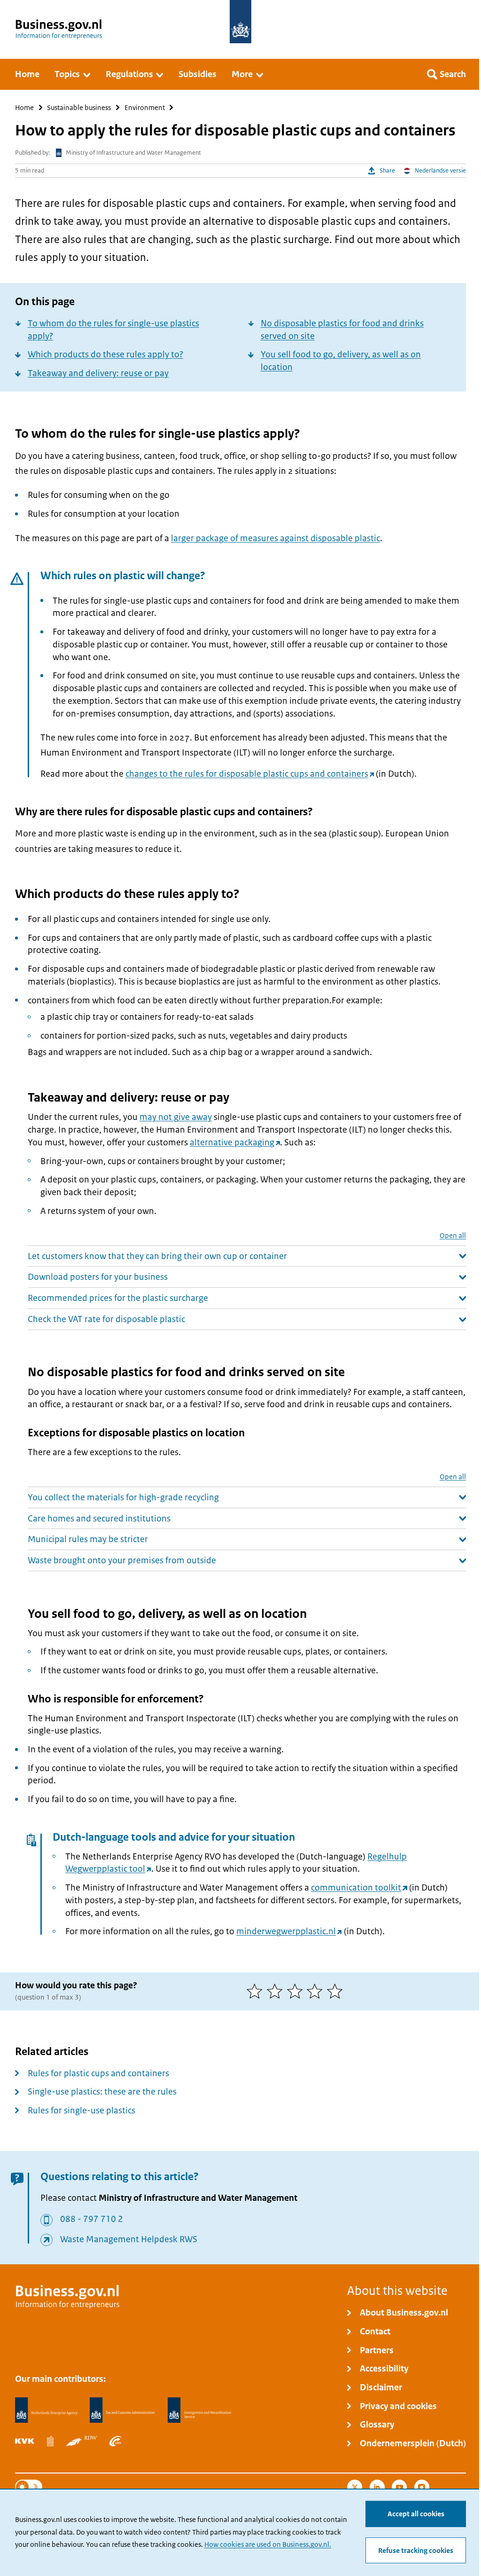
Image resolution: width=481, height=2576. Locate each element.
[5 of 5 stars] (337, 1991)
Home (24, 107)
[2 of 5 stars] (277, 1991)
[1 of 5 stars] (257, 1991)
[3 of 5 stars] (297, 1991)
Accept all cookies (416, 2514)
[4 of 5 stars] (317, 1991)
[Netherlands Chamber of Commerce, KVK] (25, 2441)
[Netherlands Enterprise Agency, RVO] (46, 2410)
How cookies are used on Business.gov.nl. (268, 2544)
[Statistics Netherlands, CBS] (50, 2441)
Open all (453, 1235)
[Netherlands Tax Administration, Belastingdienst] (122, 2410)
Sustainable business (79, 107)
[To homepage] (240, 22)
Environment (145, 107)
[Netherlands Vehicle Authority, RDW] (81, 2441)
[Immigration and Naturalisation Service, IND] (199, 2410)
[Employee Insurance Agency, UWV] (116, 2441)
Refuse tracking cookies (416, 2551)
